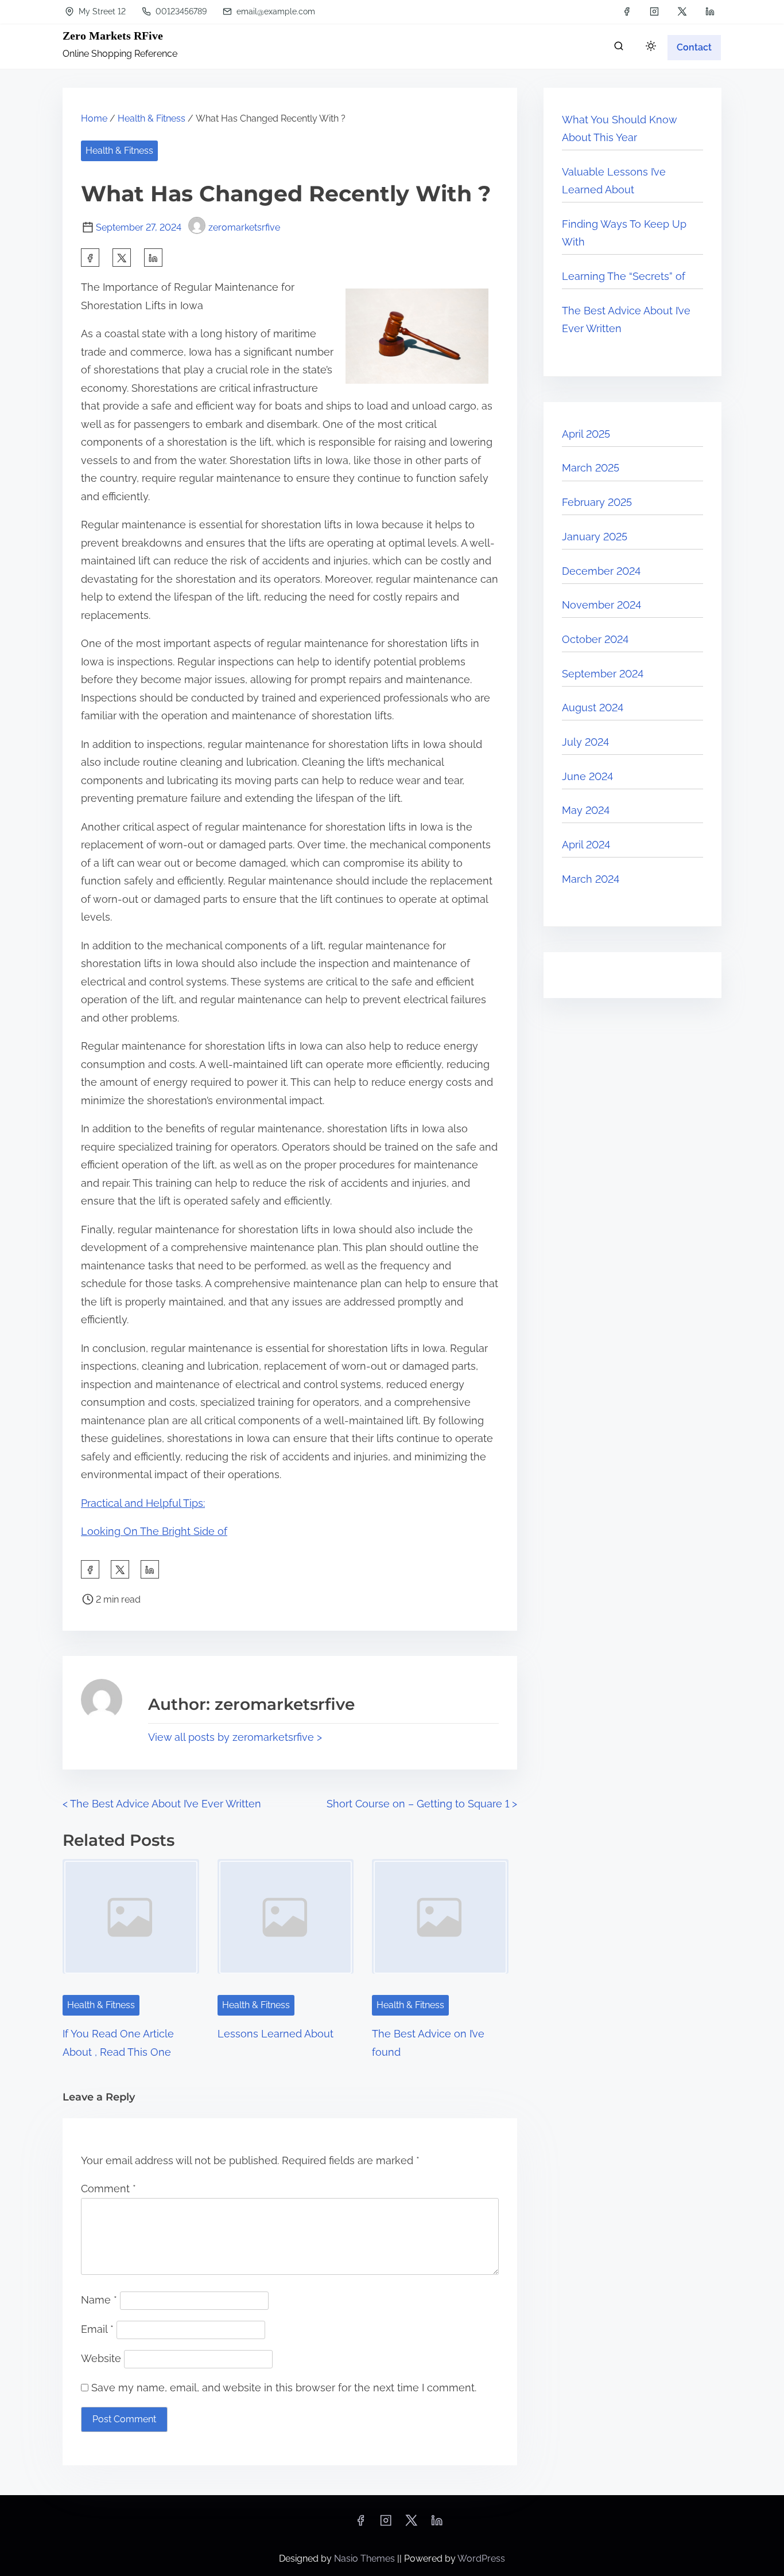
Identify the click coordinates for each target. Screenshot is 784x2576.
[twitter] (682, 11)
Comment (108, 2189)
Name (99, 2300)
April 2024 (586, 845)
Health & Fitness (152, 118)
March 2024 (591, 879)
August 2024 (593, 708)
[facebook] (627, 11)
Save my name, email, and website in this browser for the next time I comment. (284, 2388)
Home (94, 118)
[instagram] (654, 11)
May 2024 (586, 810)
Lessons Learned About (275, 2034)
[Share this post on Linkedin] (153, 258)
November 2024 (601, 605)
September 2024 (603, 674)
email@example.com (275, 11)
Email (97, 2329)
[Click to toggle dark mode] (651, 47)
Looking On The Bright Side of (154, 1531)
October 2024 (595, 639)
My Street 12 (101, 11)
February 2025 (597, 502)
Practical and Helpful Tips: (143, 1503)
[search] (619, 48)
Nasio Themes (366, 2559)
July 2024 (585, 742)
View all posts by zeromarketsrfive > (235, 1737)
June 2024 (587, 776)
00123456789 (180, 11)
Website (101, 2358)
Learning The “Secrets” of (624, 276)
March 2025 (591, 468)
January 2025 (595, 537)
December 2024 (601, 571)
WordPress (481, 2559)
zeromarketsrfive (244, 227)
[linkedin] (710, 11)
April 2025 (586, 434)
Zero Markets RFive (113, 36)
